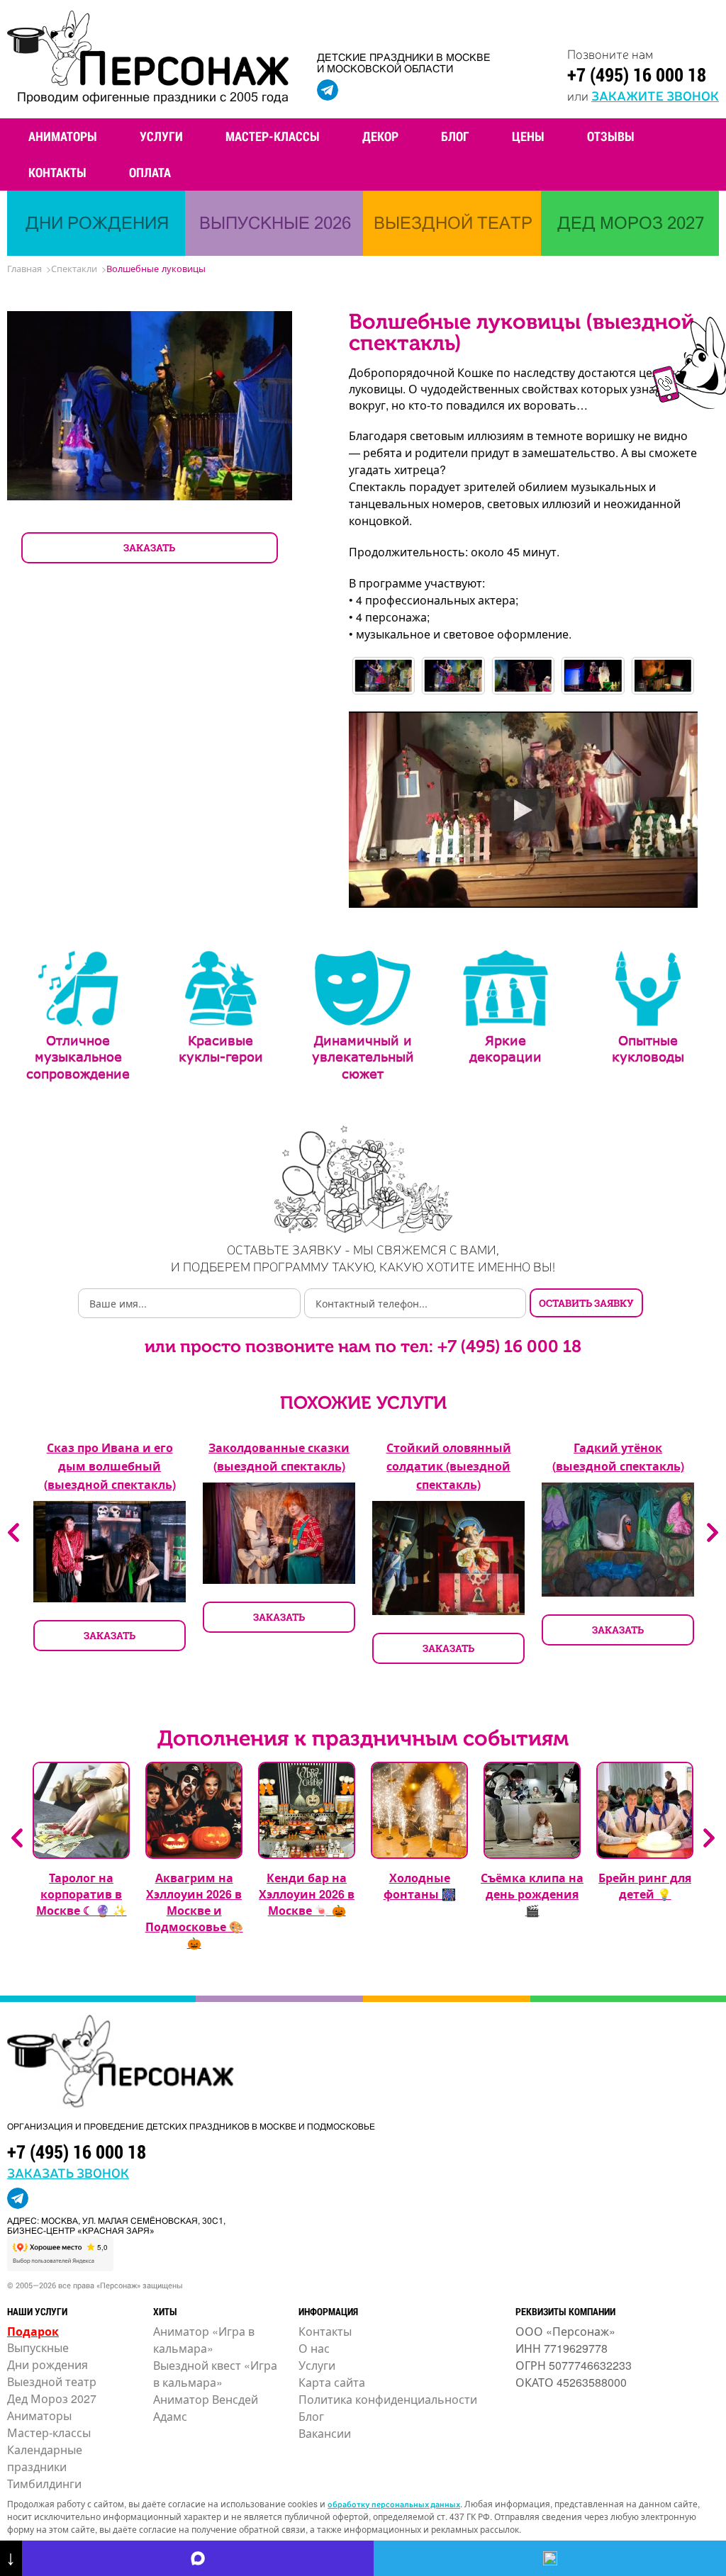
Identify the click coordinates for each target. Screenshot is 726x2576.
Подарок (33, 2331)
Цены (528, 136)
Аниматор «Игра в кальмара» (204, 2340)
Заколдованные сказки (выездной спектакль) (279, 1457)
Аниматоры (63, 136)
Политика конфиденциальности (388, 2399)
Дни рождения (48, 2364)
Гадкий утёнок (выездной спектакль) (618, 1457)
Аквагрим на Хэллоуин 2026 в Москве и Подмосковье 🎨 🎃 (194, 1910)
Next (713, 1532)
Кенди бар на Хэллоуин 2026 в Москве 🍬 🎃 (307, 1894)
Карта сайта (332, 2382)
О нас (314, 2348)
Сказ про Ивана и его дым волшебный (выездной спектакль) (110, 1466)
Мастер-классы (273, 136)
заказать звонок (68, 2172)
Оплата (150, 172)
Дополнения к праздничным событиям (363, 1738)
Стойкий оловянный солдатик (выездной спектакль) (449, 1466)
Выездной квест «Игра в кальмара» (215, 2374)
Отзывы (611, 136)
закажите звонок (655, 95)
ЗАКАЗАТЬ (149, 547)
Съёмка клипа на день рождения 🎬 (532, 1894)
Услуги (161, 136)
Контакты (57, 172)
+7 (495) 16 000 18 (637, 74)
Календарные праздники (45, 2458)
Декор (380, 136)
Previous (13, 1532)
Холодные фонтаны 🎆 (420, 1886)
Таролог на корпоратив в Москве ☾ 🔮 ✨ (82, 1894)
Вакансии (325, 2433)
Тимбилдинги (44, 2484)
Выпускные (38, 2347)
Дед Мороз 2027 (52, 2398)
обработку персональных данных (394, 2504)
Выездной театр (52, 2381)
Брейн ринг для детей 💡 (645, 1886)
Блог (455, 136)
